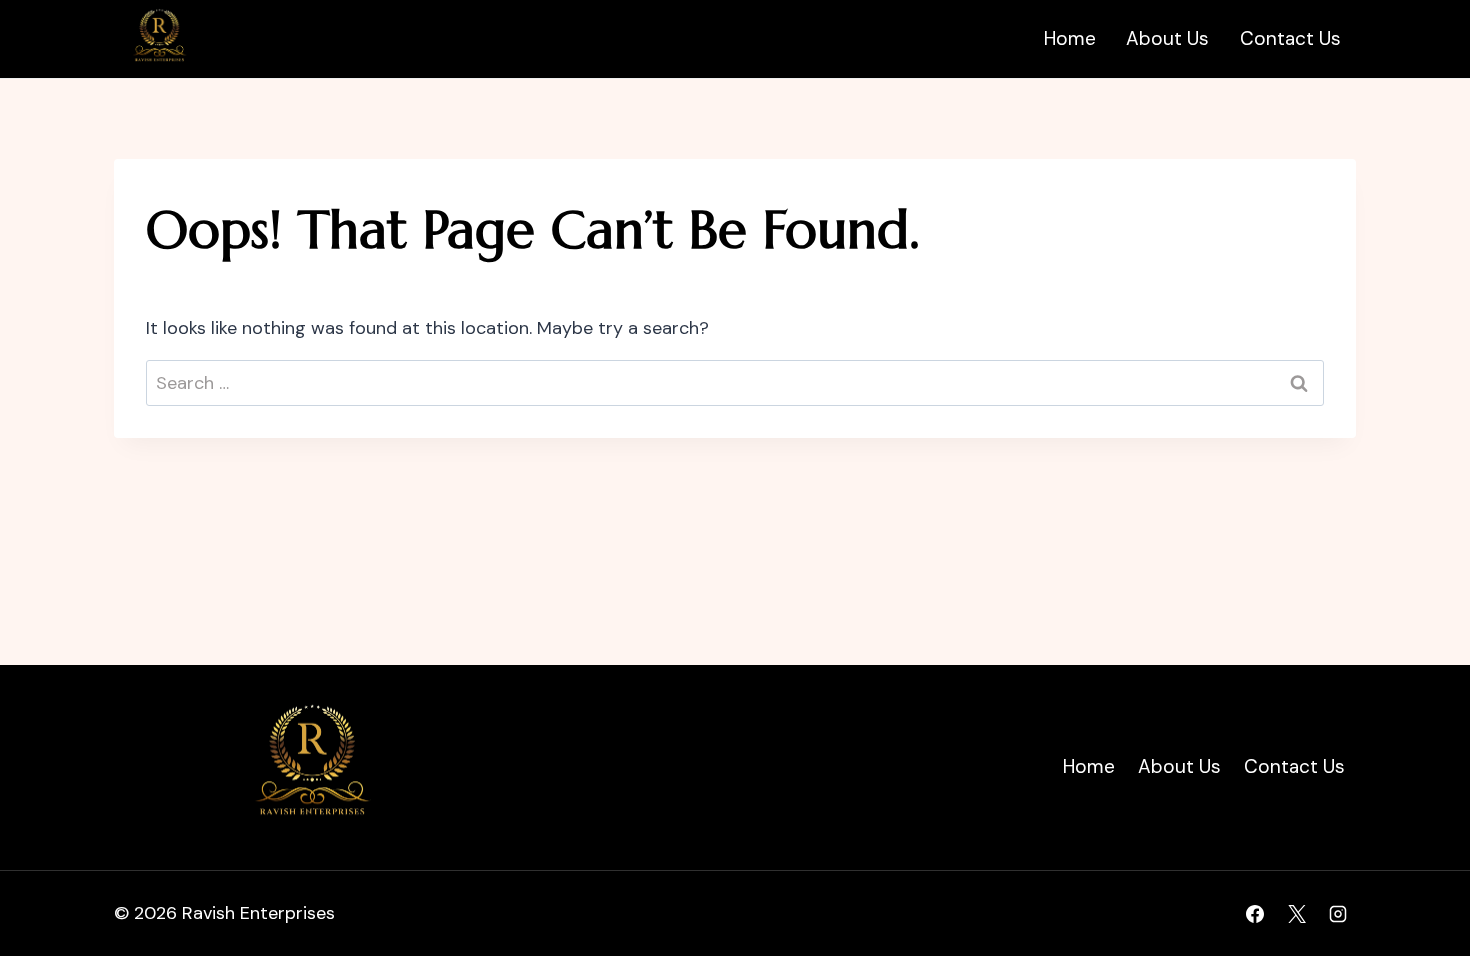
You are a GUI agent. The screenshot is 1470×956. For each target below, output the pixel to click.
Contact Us (1290, 38)
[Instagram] (1338, 914)
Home (1070, 38)
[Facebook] (1255, 914)
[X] (1297, 914)
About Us (1167, 38)
